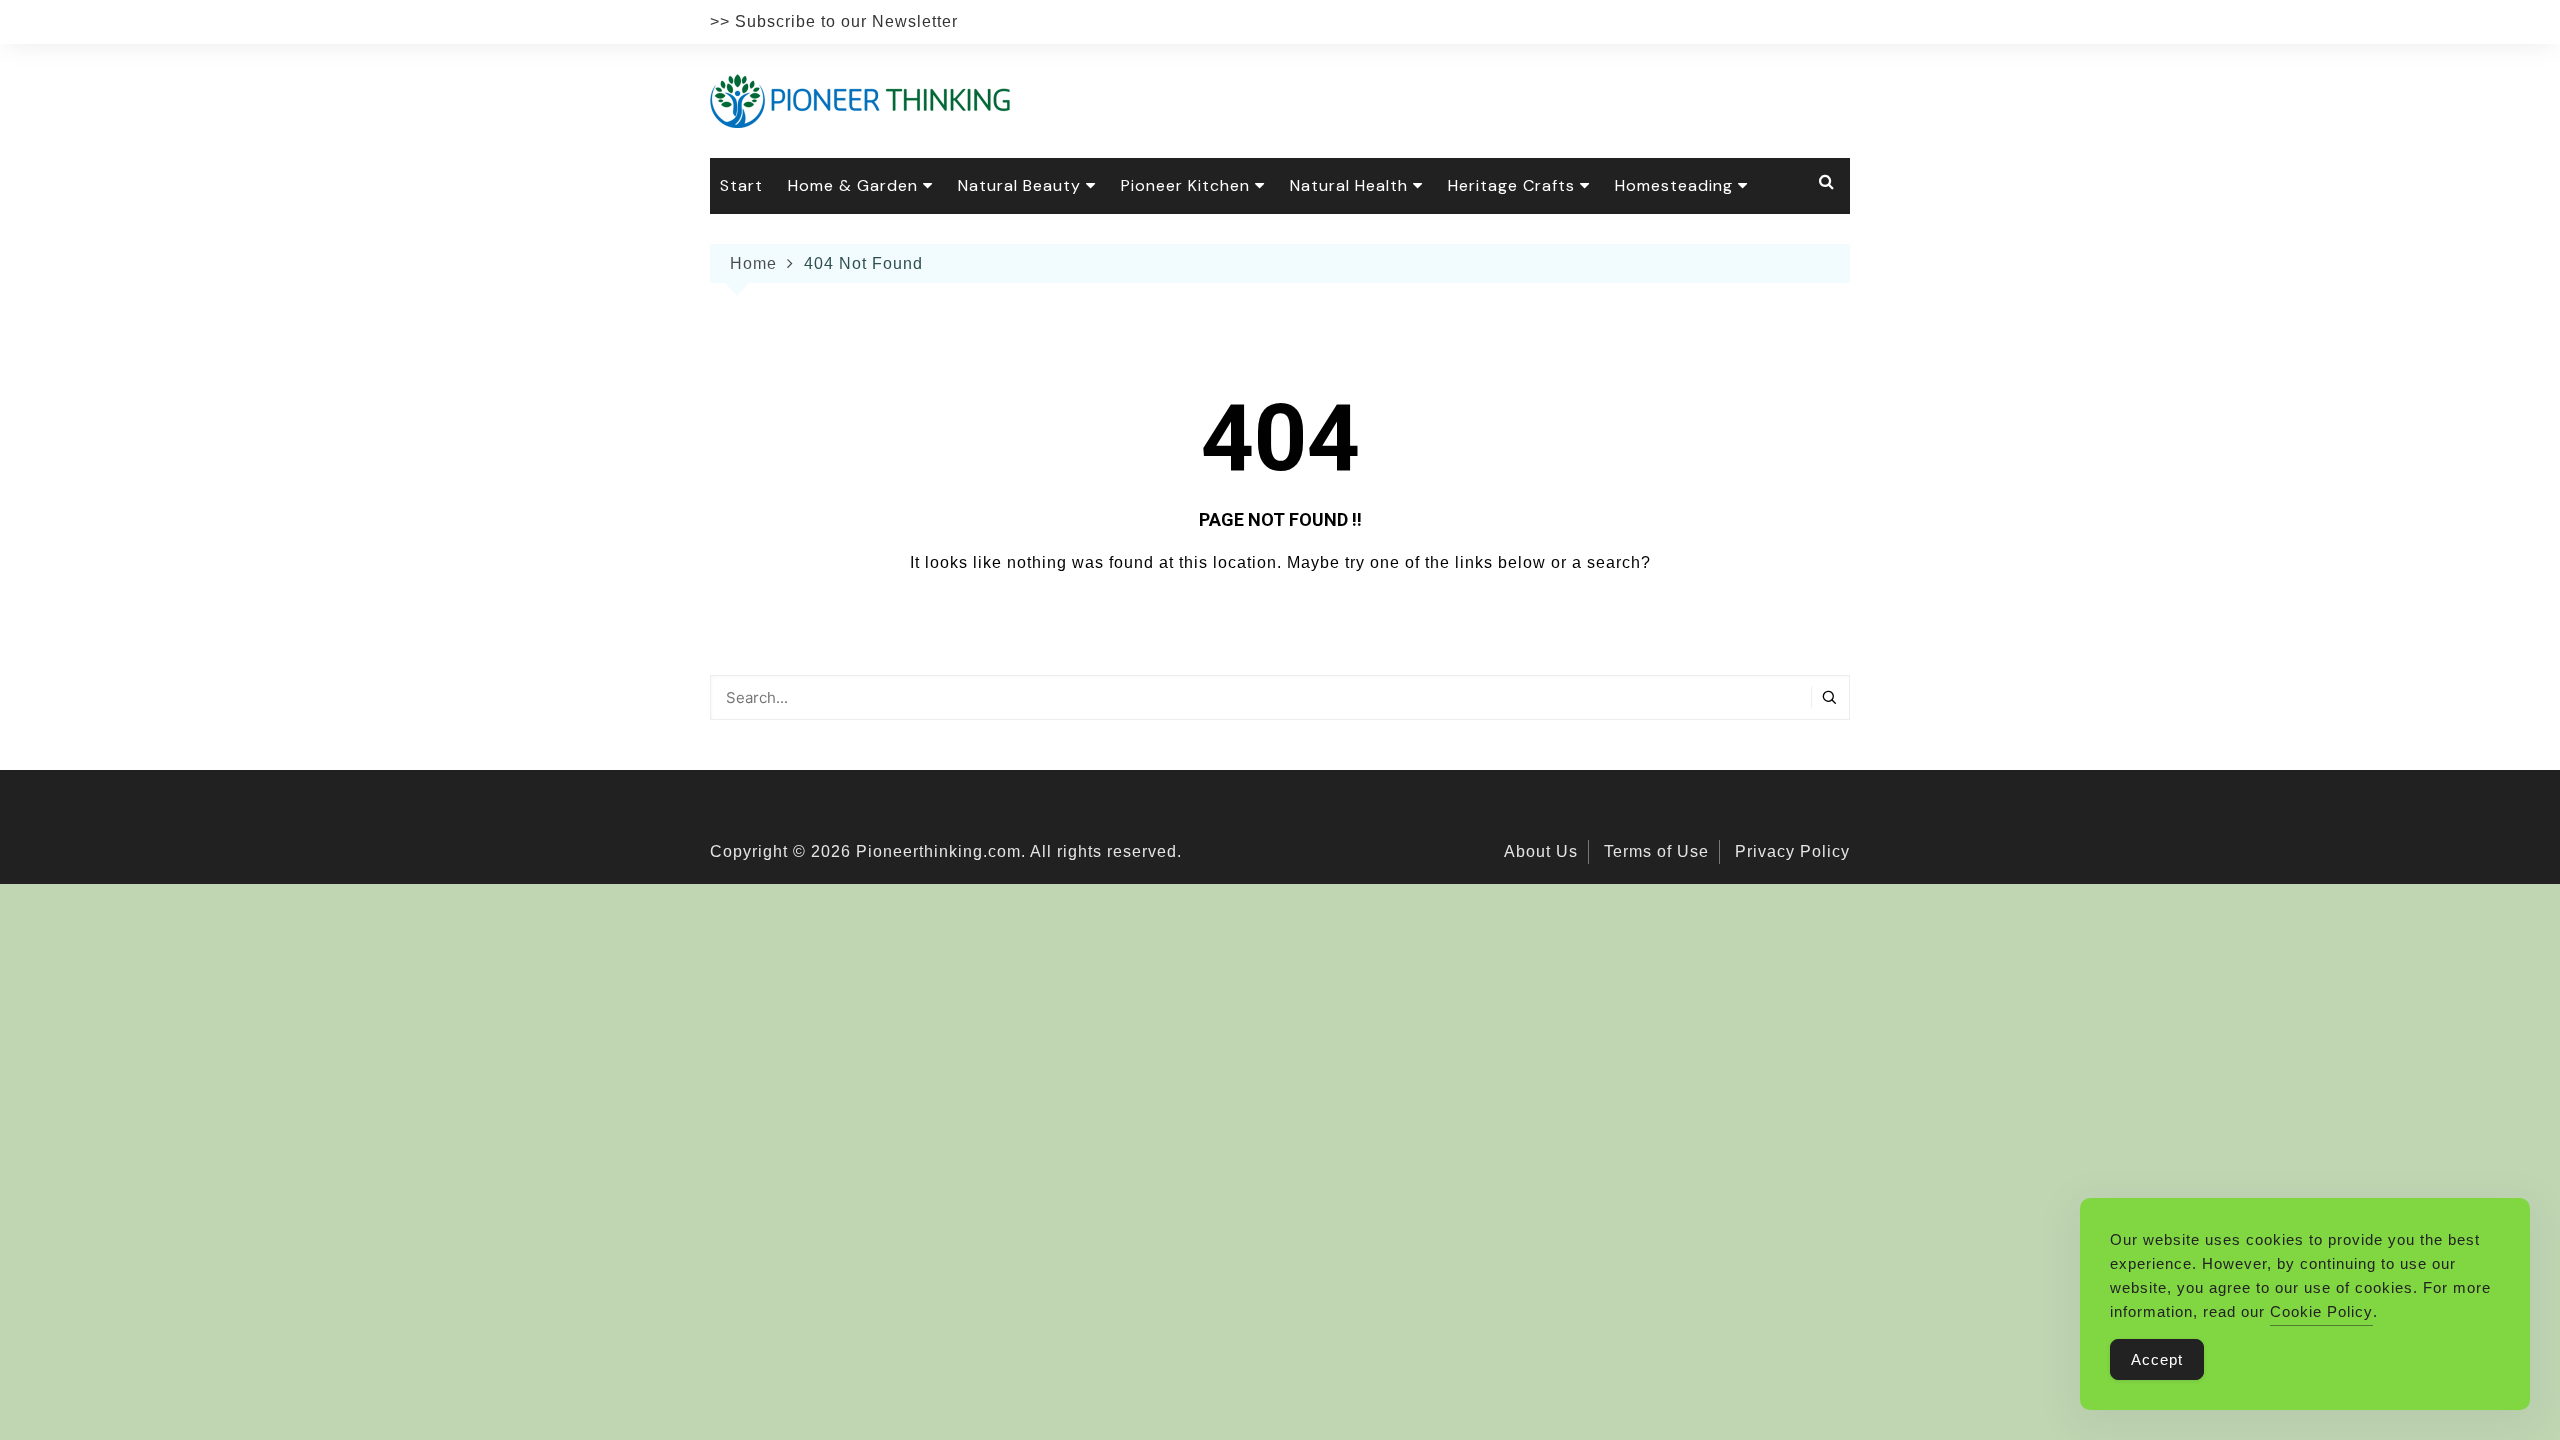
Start (741, 185)
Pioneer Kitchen (1185, 185)
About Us (1541, 851)
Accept (2157, 1359)
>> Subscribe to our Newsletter (834, 21)
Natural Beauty (1019, 185)
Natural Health (1349, 185)
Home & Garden (853, 185)
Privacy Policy (1792, 851)
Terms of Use (1656, 851)
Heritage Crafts (1511, 185)
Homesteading (1674, 185)
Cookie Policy (2321, 1311)
